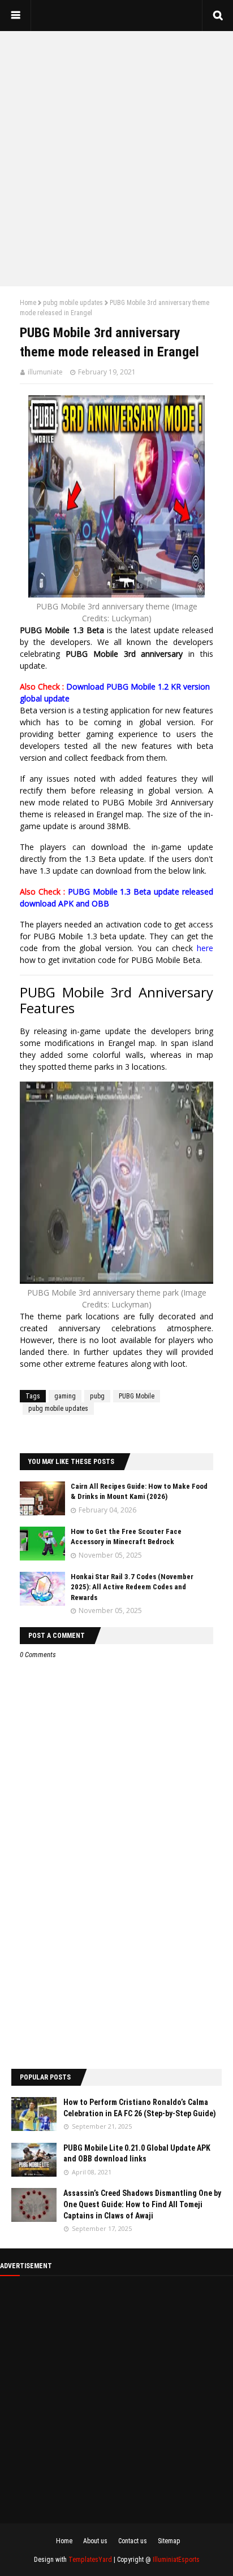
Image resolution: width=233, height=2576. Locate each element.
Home (28, 303)
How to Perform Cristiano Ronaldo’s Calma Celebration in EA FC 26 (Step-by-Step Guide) (140, 2108)
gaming (65, 1396)
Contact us (133, 2541)
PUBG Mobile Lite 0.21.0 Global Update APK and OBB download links (137, 2154)
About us (95, 2541)
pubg (97, 1396)
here (205, 948)
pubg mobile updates (73, 303)
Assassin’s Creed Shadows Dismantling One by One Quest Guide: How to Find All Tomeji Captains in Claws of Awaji (142, 2204)
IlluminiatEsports (176, 2560)
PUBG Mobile (137, 1396)
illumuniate (45, 372)
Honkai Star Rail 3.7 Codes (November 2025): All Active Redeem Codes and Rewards (132, 1587)
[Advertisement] (116, 159)
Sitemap (169, 2541)
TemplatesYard (90, 2560)
